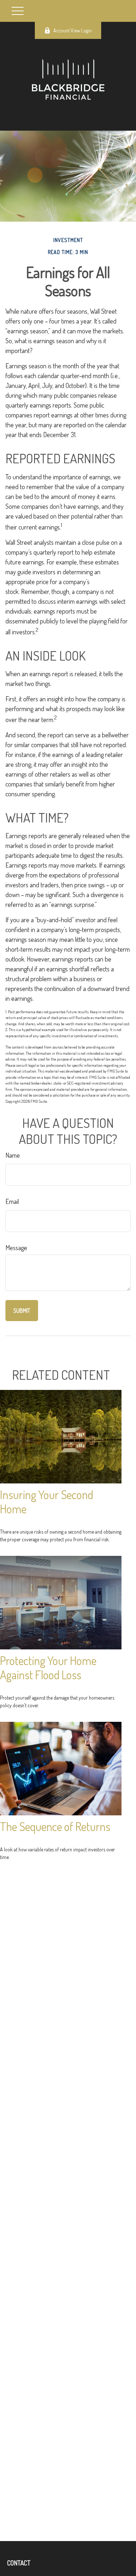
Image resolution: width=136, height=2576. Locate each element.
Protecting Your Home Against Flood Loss (48, 1668)
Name (13, 1155)
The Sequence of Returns (55, 1826)
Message (16, 1248)
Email (12, 1201)
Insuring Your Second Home (47, 1502)
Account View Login (73, 30)
